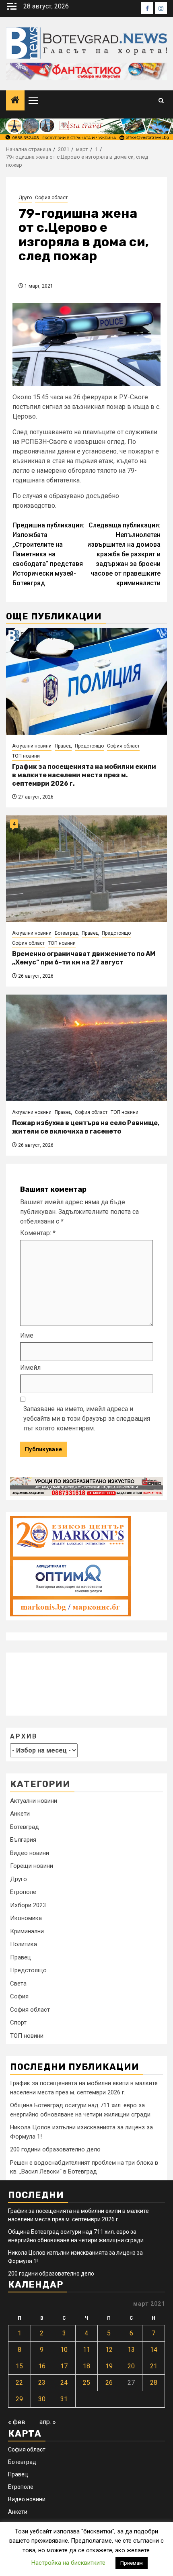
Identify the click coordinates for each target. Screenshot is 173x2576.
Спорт (18, 2022)
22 (19, 2383)
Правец (63, 746)
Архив (24, 1736)
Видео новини (30, 1853)
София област (51, 198)
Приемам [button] (132, 2563)
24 (64, 2383)
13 (131, 2350)
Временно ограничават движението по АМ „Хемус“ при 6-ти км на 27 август (84, 958)
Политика (24, 1944)
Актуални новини (32, 746)
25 (86, 2383)
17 (64, 2366)
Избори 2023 (28, 1905)
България (23, 1840)
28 (154, 2383)
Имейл (30, 1368)
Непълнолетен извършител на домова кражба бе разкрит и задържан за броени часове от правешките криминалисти (124, 554)
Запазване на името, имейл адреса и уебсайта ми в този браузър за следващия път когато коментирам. (87, 1419)
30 (42, 2399)
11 (86, 2350)
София (19, 1996)
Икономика (26, 1918)
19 (109, 2366)
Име (27, 1335)
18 (86, 2366)
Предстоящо (89, 746)
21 (154, 2366)
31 (64, 2399)
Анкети (20, 1814)
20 (131, 2366)
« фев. (17, 2422)
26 (109, 2383)
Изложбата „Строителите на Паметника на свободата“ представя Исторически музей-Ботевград (48, 554)
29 (19, 2399)
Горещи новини (32, 1866)
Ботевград (67, 933)
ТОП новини (26, 756)
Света (18, 1984)
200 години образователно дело (55, 2149)
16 (42, 2366)
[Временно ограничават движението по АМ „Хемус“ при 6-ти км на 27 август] (86, 869)
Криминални (27, 1931)
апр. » (48, 2422)
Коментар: (38, 1233)
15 (19, 2366)
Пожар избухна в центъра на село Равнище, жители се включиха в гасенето (86, 1127)
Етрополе (23, 1892)
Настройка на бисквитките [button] (68, 2563)
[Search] (161, 101)
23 (42, 2383)
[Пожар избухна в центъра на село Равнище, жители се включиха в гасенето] (86, 1048)
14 (154, 2350)
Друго (25, 198)
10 (64, 2350)
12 (109, 2350)
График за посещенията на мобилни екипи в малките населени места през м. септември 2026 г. (84, 775)
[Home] (15, 101)
